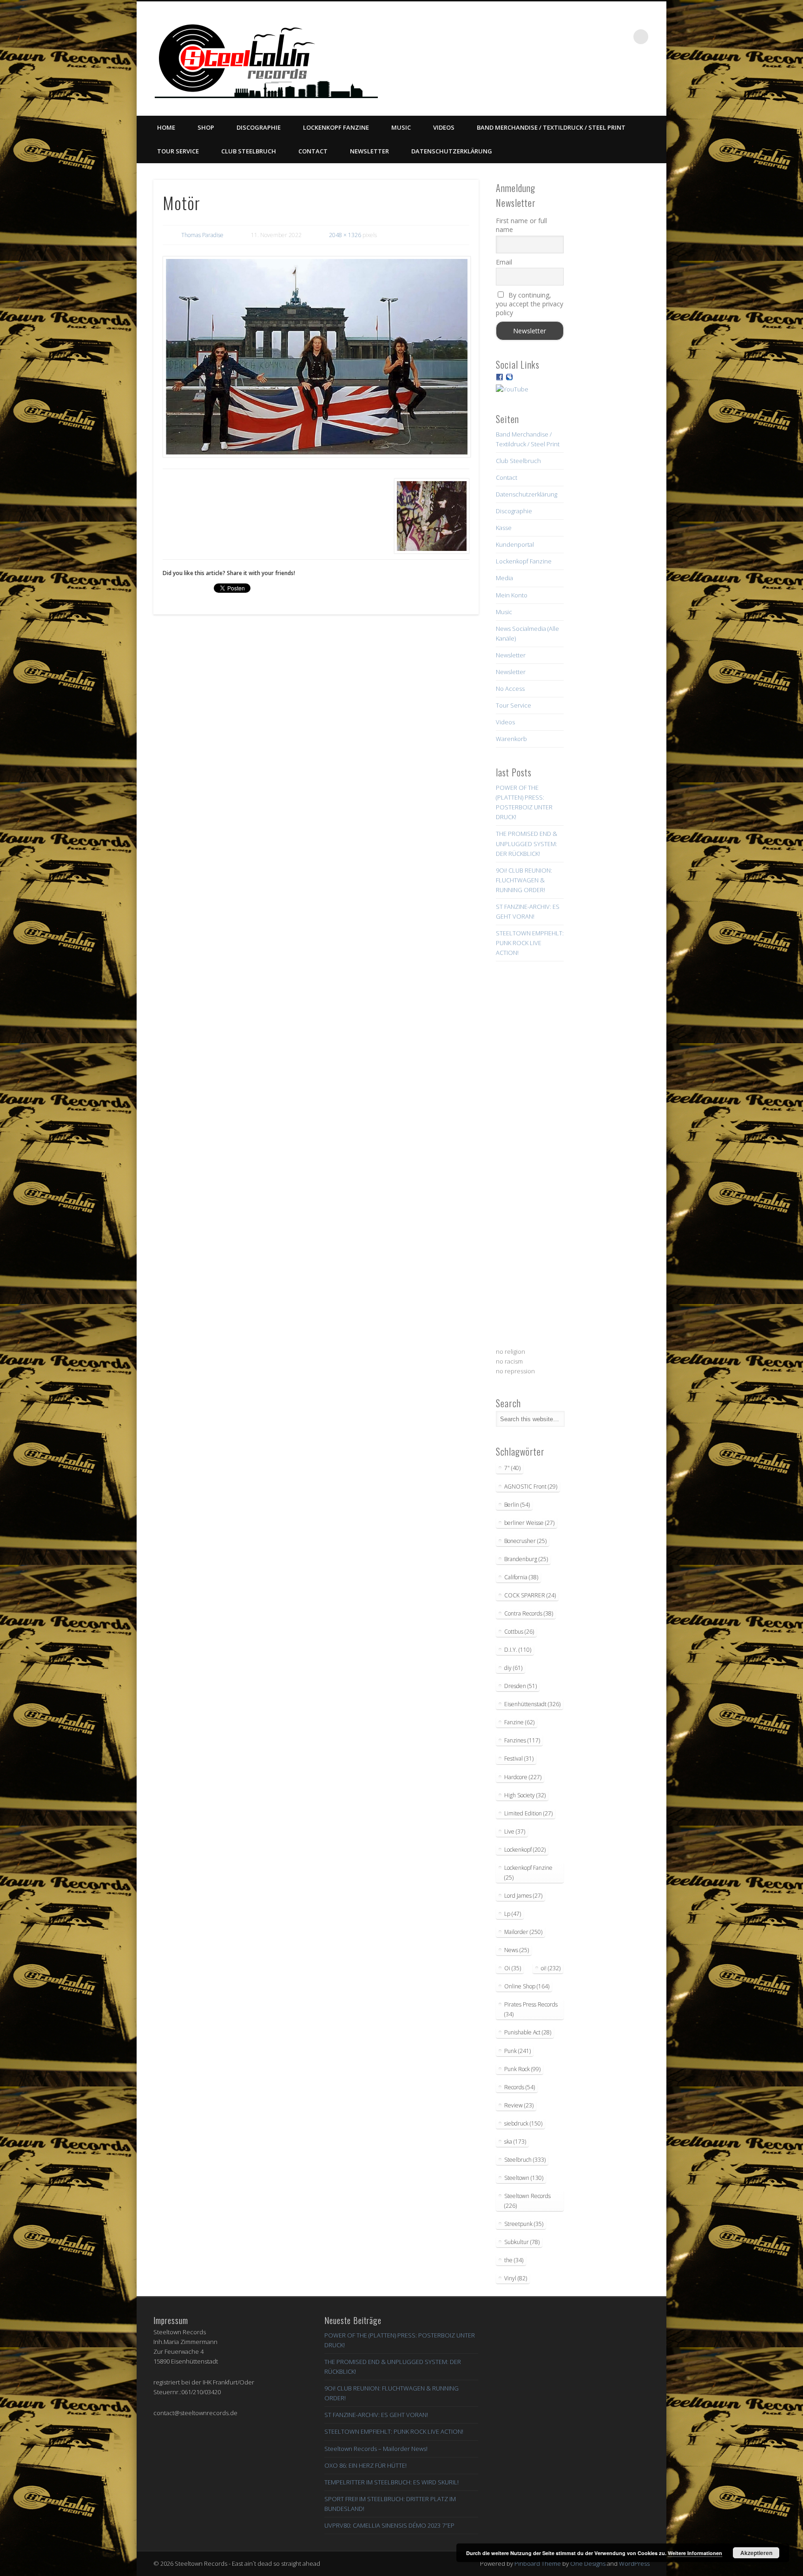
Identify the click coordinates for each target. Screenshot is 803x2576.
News (517, 1950)
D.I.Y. (518, 1650)
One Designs (588, 2563)
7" (512, 1468)
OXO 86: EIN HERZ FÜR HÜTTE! (365, 2465)
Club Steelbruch (249, 151)
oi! (551, 1968)
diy (513, 1668)
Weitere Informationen (695, 2553)
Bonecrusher (525, 1541)
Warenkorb (511, 739)
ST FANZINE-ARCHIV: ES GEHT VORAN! (376, 2415)
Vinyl (516, 2278)
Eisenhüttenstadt (532, 1704)
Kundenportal (515, 544)
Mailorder (523, 1932)
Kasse (504, 528)
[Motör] (316, 357)
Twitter (565, 37)
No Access (510, 689)
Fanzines (522, 1740)
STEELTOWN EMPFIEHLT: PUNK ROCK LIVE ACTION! (530, 943)
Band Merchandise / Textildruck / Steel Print (551, 127)
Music (401, 127)
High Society (525, 1795)
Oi (513, 1968)
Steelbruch (525, 2160)
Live (515, 1831)
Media (504, 578)
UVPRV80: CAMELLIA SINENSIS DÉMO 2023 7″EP (389, 2525)
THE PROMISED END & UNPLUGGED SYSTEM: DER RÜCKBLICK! (527, 843)
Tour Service (178, 151)
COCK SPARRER (530, 1595)
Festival (519, 1758)
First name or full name (521, 225)
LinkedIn (622, 37)
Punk (517, 2051)
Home (166, 127)
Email (504, 262)
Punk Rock (522, 2069)
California (521, 1577)
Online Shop (527, 1986)
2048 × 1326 (345, 235)
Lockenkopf (525, 1850)
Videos (444, 127)
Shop (206, 127)
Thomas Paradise (202, 235)
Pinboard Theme (538, 2563)
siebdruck (523, 2123)
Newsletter (369, 151)
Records (520, 2087)
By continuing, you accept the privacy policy (530, 304)
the (514, 2260)
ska (515, 2142)
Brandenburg (526, 1559)
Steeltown (524, 2178)
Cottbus (519, 1632)
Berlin (517, 1505)
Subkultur (522, 2242)
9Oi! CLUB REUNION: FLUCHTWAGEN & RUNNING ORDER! (524, 880)
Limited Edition (528, 1813)
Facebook (546, 37)
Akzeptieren (756, 2553)
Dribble (603, 37)
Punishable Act (528, 2032)
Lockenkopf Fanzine (336, 127)
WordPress (634, 2563)
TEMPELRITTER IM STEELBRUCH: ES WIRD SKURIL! (392, 2482)
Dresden (520, 1686)
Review (519, 2105)
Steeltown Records (527, 2201)
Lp (513, 1914)
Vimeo (584, 37)
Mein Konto (512, 595)
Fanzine (519, 1722)
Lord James (523, 1896)
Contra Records (529, 1613)
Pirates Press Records (531, 2009)
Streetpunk (524, 2224)
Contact (313, 151)
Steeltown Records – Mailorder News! (376, 2449)
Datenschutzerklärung (452, 151)
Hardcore (523, 1777)
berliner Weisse (529, 1523)
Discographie (259, 127)
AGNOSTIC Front (531, 1487)
